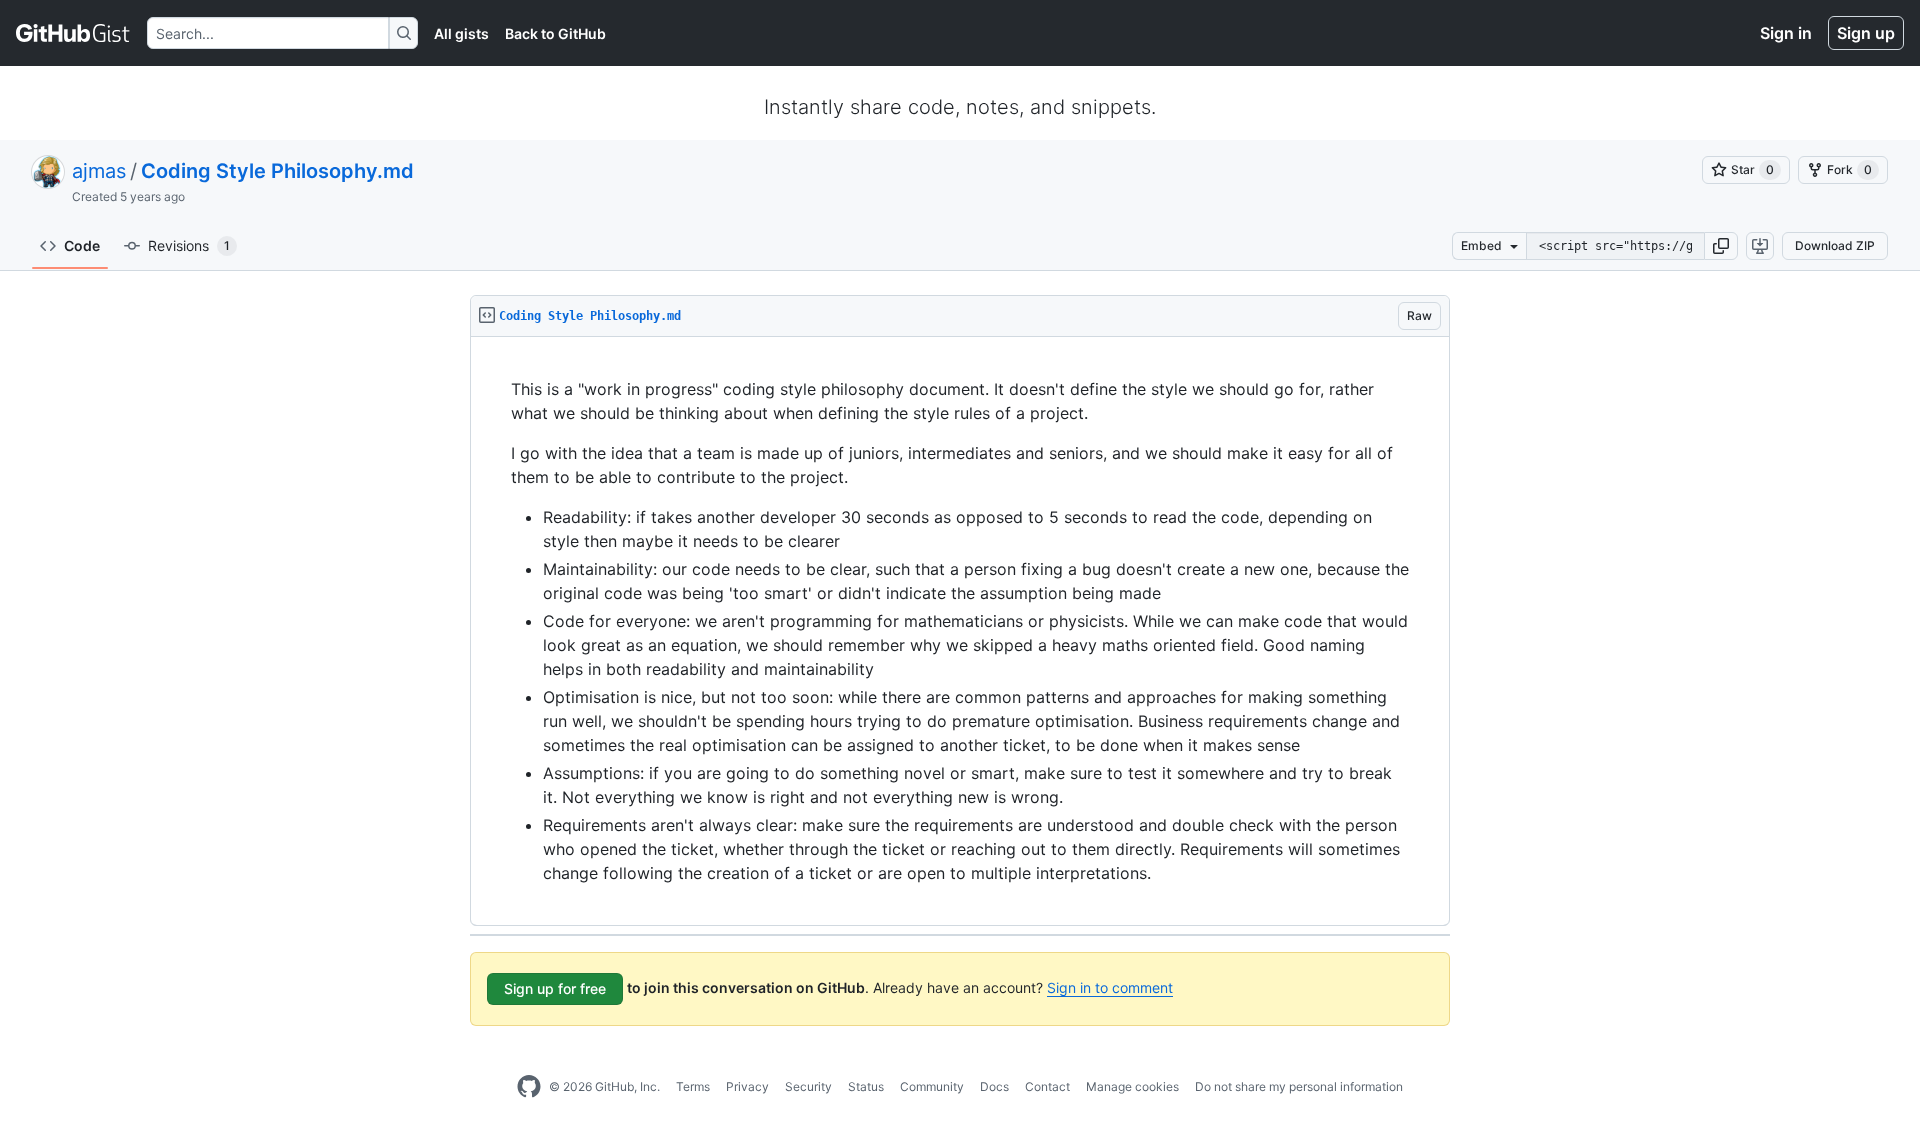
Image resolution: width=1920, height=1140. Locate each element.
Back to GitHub (555, 33)
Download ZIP (1835, 245)
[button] (1721, 246)
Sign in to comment (1110, 987)
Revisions (189, 245)
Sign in (1786, 33)
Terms (693, 1086)
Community (932, 1086)
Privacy (747, 1086)
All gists (461, 33)
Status (866, 1086)
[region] (960, 631)
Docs (994, 1086)
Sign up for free (555, 988)
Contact (1047, 1086)
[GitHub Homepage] (529, 1087)
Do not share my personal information (1299, 1086)
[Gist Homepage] (73, 33)
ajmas (99, 171)
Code (82, 245)
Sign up (1866, 33)
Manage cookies (1132, 1086)
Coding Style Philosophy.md (277, 171)
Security (808, 1086)
